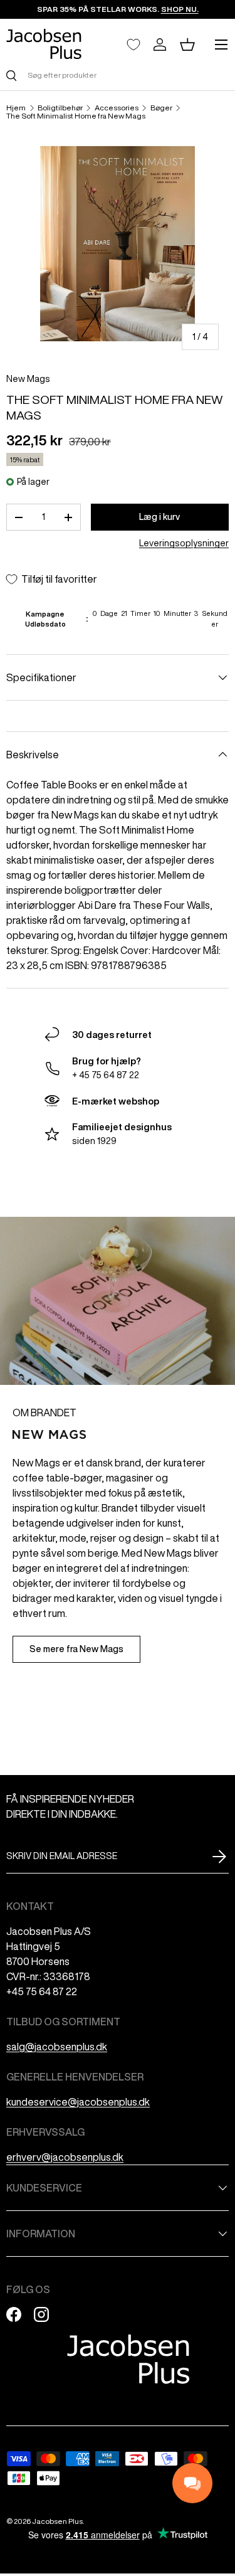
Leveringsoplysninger (184, 543)
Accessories (117, 108)
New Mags (28, 379)
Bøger (161, 108)
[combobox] (118, 75)
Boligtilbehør (60, 108)
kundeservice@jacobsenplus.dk (78, 2102)
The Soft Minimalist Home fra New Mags (76, 116)
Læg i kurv (159, 517)
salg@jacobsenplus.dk (57, 2047)
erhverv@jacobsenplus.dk (65, 2157)
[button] (187, 45)
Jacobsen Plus (57, 2521)
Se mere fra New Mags (76, 1649)
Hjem (16, 108)
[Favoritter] (133, 45)
